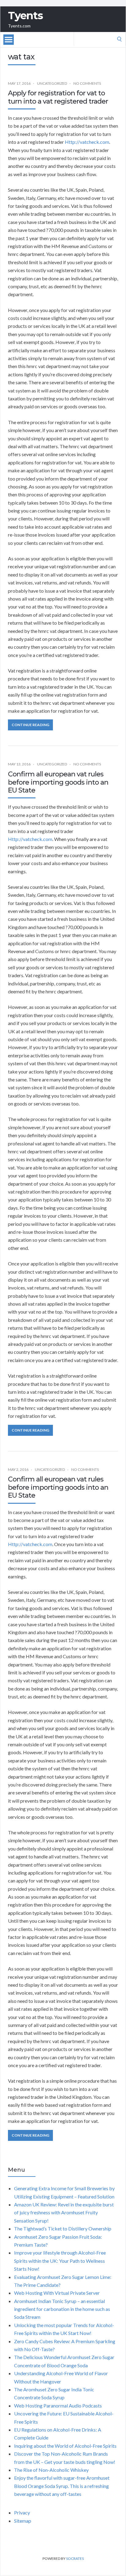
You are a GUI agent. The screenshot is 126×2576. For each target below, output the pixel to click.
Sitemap (23, 2521)
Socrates (75, 2558)
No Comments (87, 83)
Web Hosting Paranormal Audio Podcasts (58, 2406)
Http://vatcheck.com (87, 142)
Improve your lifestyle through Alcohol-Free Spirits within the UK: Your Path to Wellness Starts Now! (60, 2261)
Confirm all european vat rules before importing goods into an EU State (58, 782)
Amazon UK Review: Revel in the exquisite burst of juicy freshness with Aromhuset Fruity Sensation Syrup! (64, 2212)
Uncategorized (52, 83)
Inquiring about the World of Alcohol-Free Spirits (65, 2446)
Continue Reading (30, 725)
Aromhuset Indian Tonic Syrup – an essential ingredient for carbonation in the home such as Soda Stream (62, 2309)
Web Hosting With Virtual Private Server (57, 2293)
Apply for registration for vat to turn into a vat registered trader (58, 97)
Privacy (22, 2512)
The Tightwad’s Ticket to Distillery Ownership (63, 2228)
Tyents (25, 16)
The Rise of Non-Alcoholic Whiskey (51, 2470)
